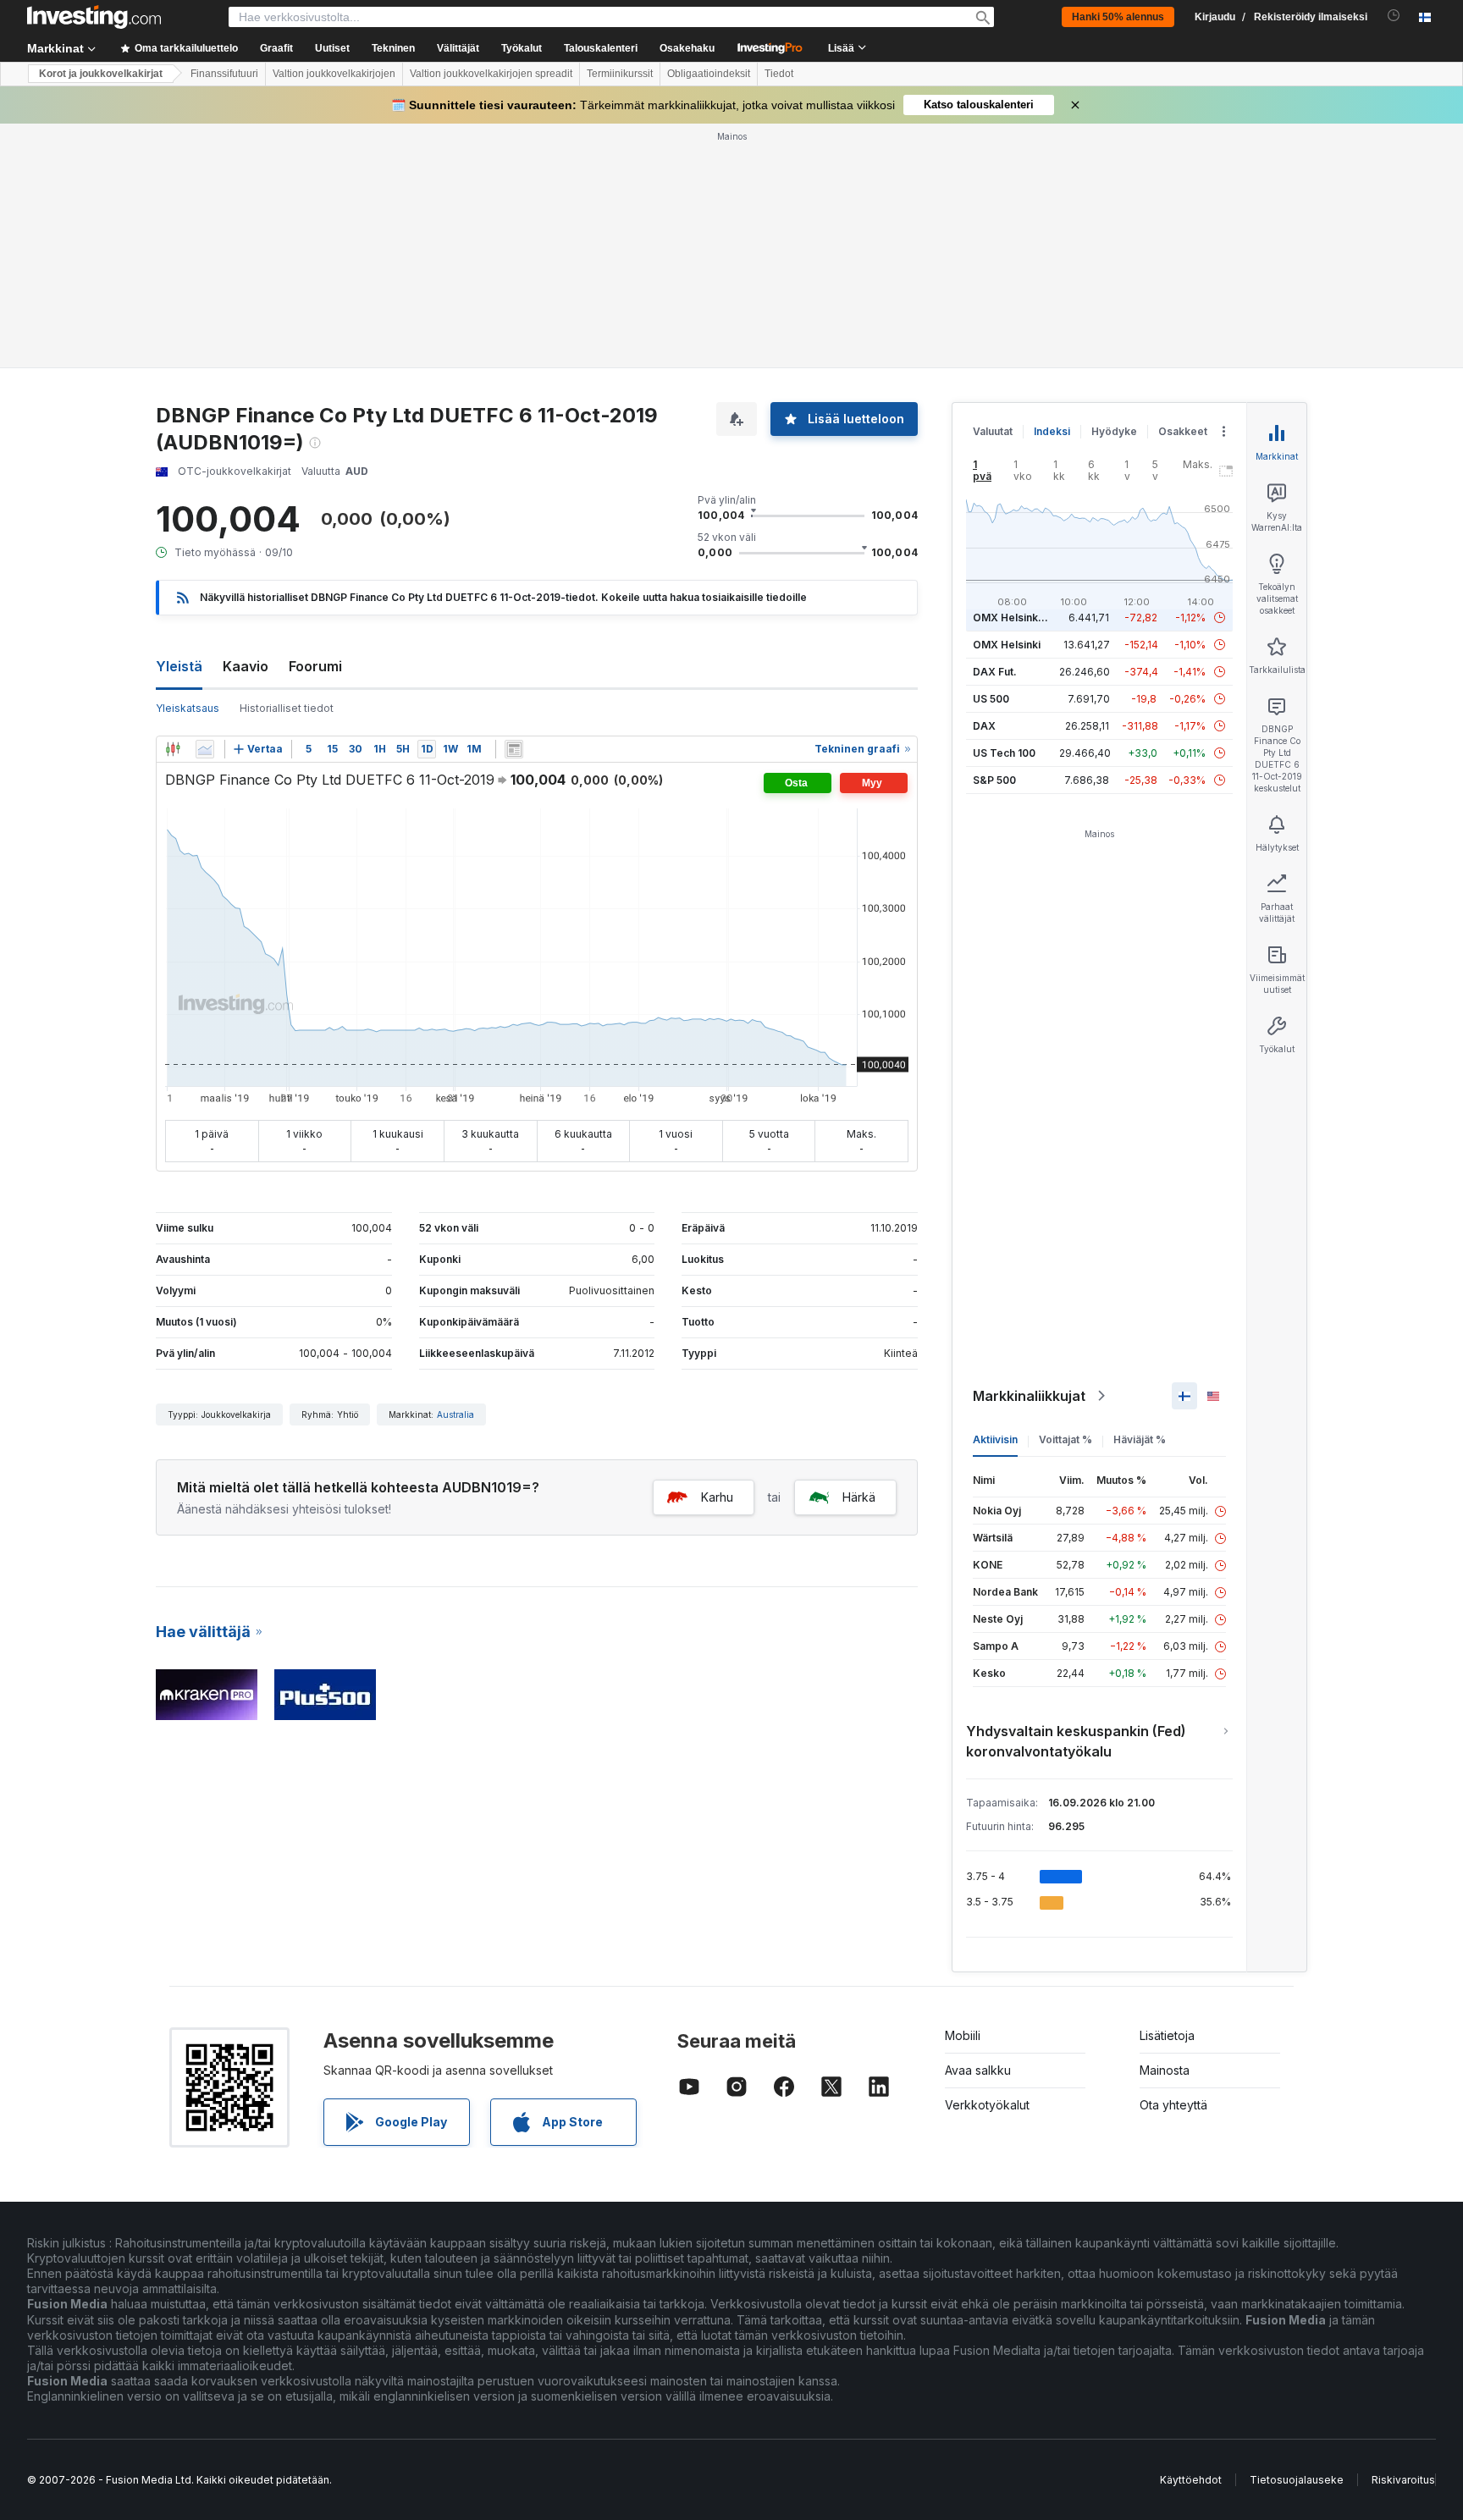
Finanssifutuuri (224, 74)
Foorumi (315, 666)
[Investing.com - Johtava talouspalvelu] (94, 17)
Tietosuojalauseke (1297, 2480)
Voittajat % (1066, 1439)
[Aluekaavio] (205, 749)
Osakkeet (1183, 431)
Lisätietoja (1167, 2035)
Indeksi (1052, 431)
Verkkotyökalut (987, 2105)
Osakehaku (687, 48)
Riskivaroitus (1403, 2480)
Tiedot (779, 74)
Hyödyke (1114, 431)
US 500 (991, 699)
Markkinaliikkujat (1029, 1396)
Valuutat (993, 431)
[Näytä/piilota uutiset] (514, 749)
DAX (984, 726)
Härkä (859, 1497)
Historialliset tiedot (287, 708)
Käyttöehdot (1191, 2480)
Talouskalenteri (601, 48)
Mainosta (1165, 2070)
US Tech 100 (1004, 753)
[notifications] (1394, 16)
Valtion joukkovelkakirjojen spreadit (491, 74)
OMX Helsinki (1007, 645)
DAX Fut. (995, 672)
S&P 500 (994, 780)
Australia (455, 1414)
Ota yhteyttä (1173, 2105)
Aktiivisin (995, 1439)
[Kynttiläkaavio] (173, 749)
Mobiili (963, 2035)
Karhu (717, 1497)
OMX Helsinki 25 (1014, 618)
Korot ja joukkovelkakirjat (101, 74)
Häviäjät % (1140, 1439)
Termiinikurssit (620, 74)
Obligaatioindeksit (709, 74)
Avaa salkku (978, 2070)
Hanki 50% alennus (1118, 17)
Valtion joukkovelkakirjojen (334, 74)
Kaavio (246, 666)
